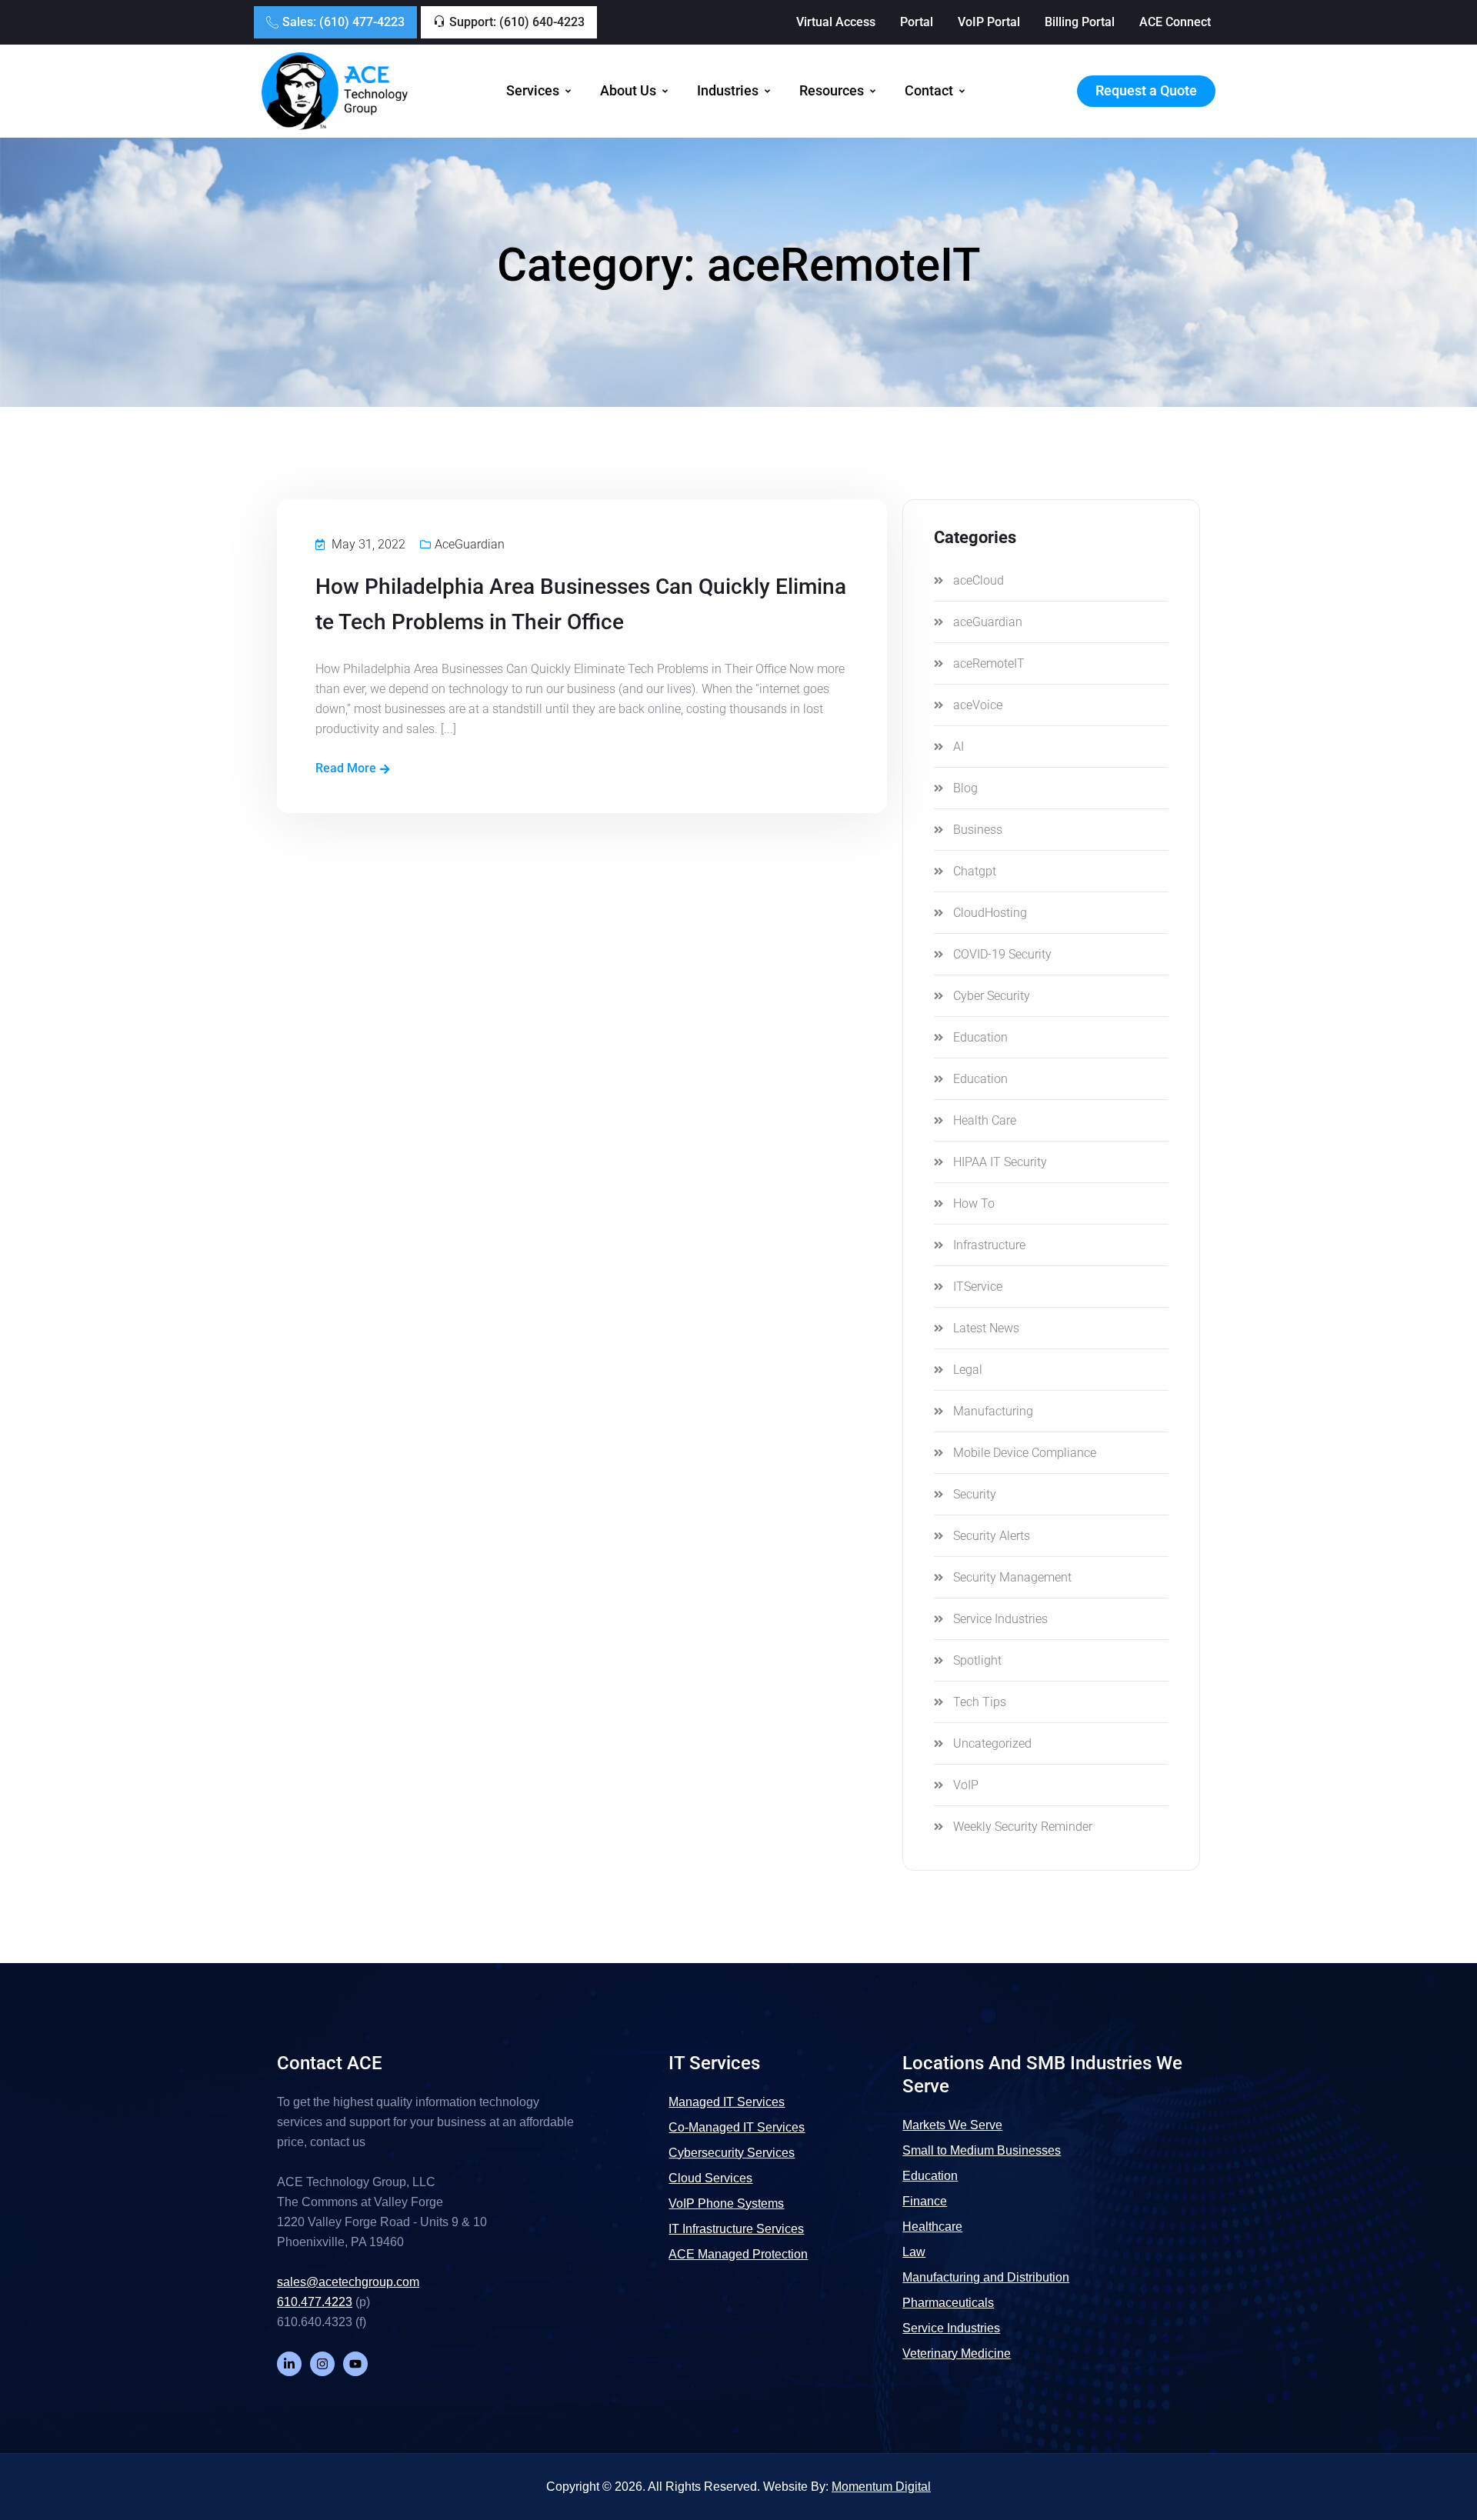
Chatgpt (975, 871)
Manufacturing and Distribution (986, 2277)
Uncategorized (992, 1743)
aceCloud (979, 580)
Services (533, 91)
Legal (968, 1370)
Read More (346, 768)
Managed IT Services (727, 2102)
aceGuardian (470, 544)
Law (914, 2252)
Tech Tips (980, 1702)
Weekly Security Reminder (1023, 1827)
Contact (929, 91)
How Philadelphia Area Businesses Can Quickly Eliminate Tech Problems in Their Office (581, 604)
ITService (978, 1287)
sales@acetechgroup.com (348, 2282)
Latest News (986, 1328)
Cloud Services (710, 2178)
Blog (965, 788)
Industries (728, 91)
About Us (628, 91)
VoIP (966, 1785)
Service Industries (1000, 1619)
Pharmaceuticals (948, 2303)
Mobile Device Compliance (1025, 1453)
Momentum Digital (881, 2487)
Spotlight (977, 1660)
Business (978, 830)
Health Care (985, 1120)
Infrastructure (989, 1245)
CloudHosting (990, 913)
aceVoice (978, 705)
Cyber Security (992, 996)
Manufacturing (993, 1411)
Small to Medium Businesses (982, 2150)
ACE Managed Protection (738, 2254)
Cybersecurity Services (732, 2153)
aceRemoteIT (989, 663)
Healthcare (932, 2227)
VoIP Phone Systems (726, 2203)
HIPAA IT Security (1000, 1162)
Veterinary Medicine (957, 2353)
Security (975, 1494)
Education (980, 1037)
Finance (925, 2201)
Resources (832, 91)
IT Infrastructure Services (736, 2229)
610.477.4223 (315, 2302)
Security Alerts (992, 1536)
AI (959, 747)
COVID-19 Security (1002, 954)
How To (974, 1203)
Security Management (1012, 1577)
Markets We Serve (952, 2125)
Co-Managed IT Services (737, 2127)
